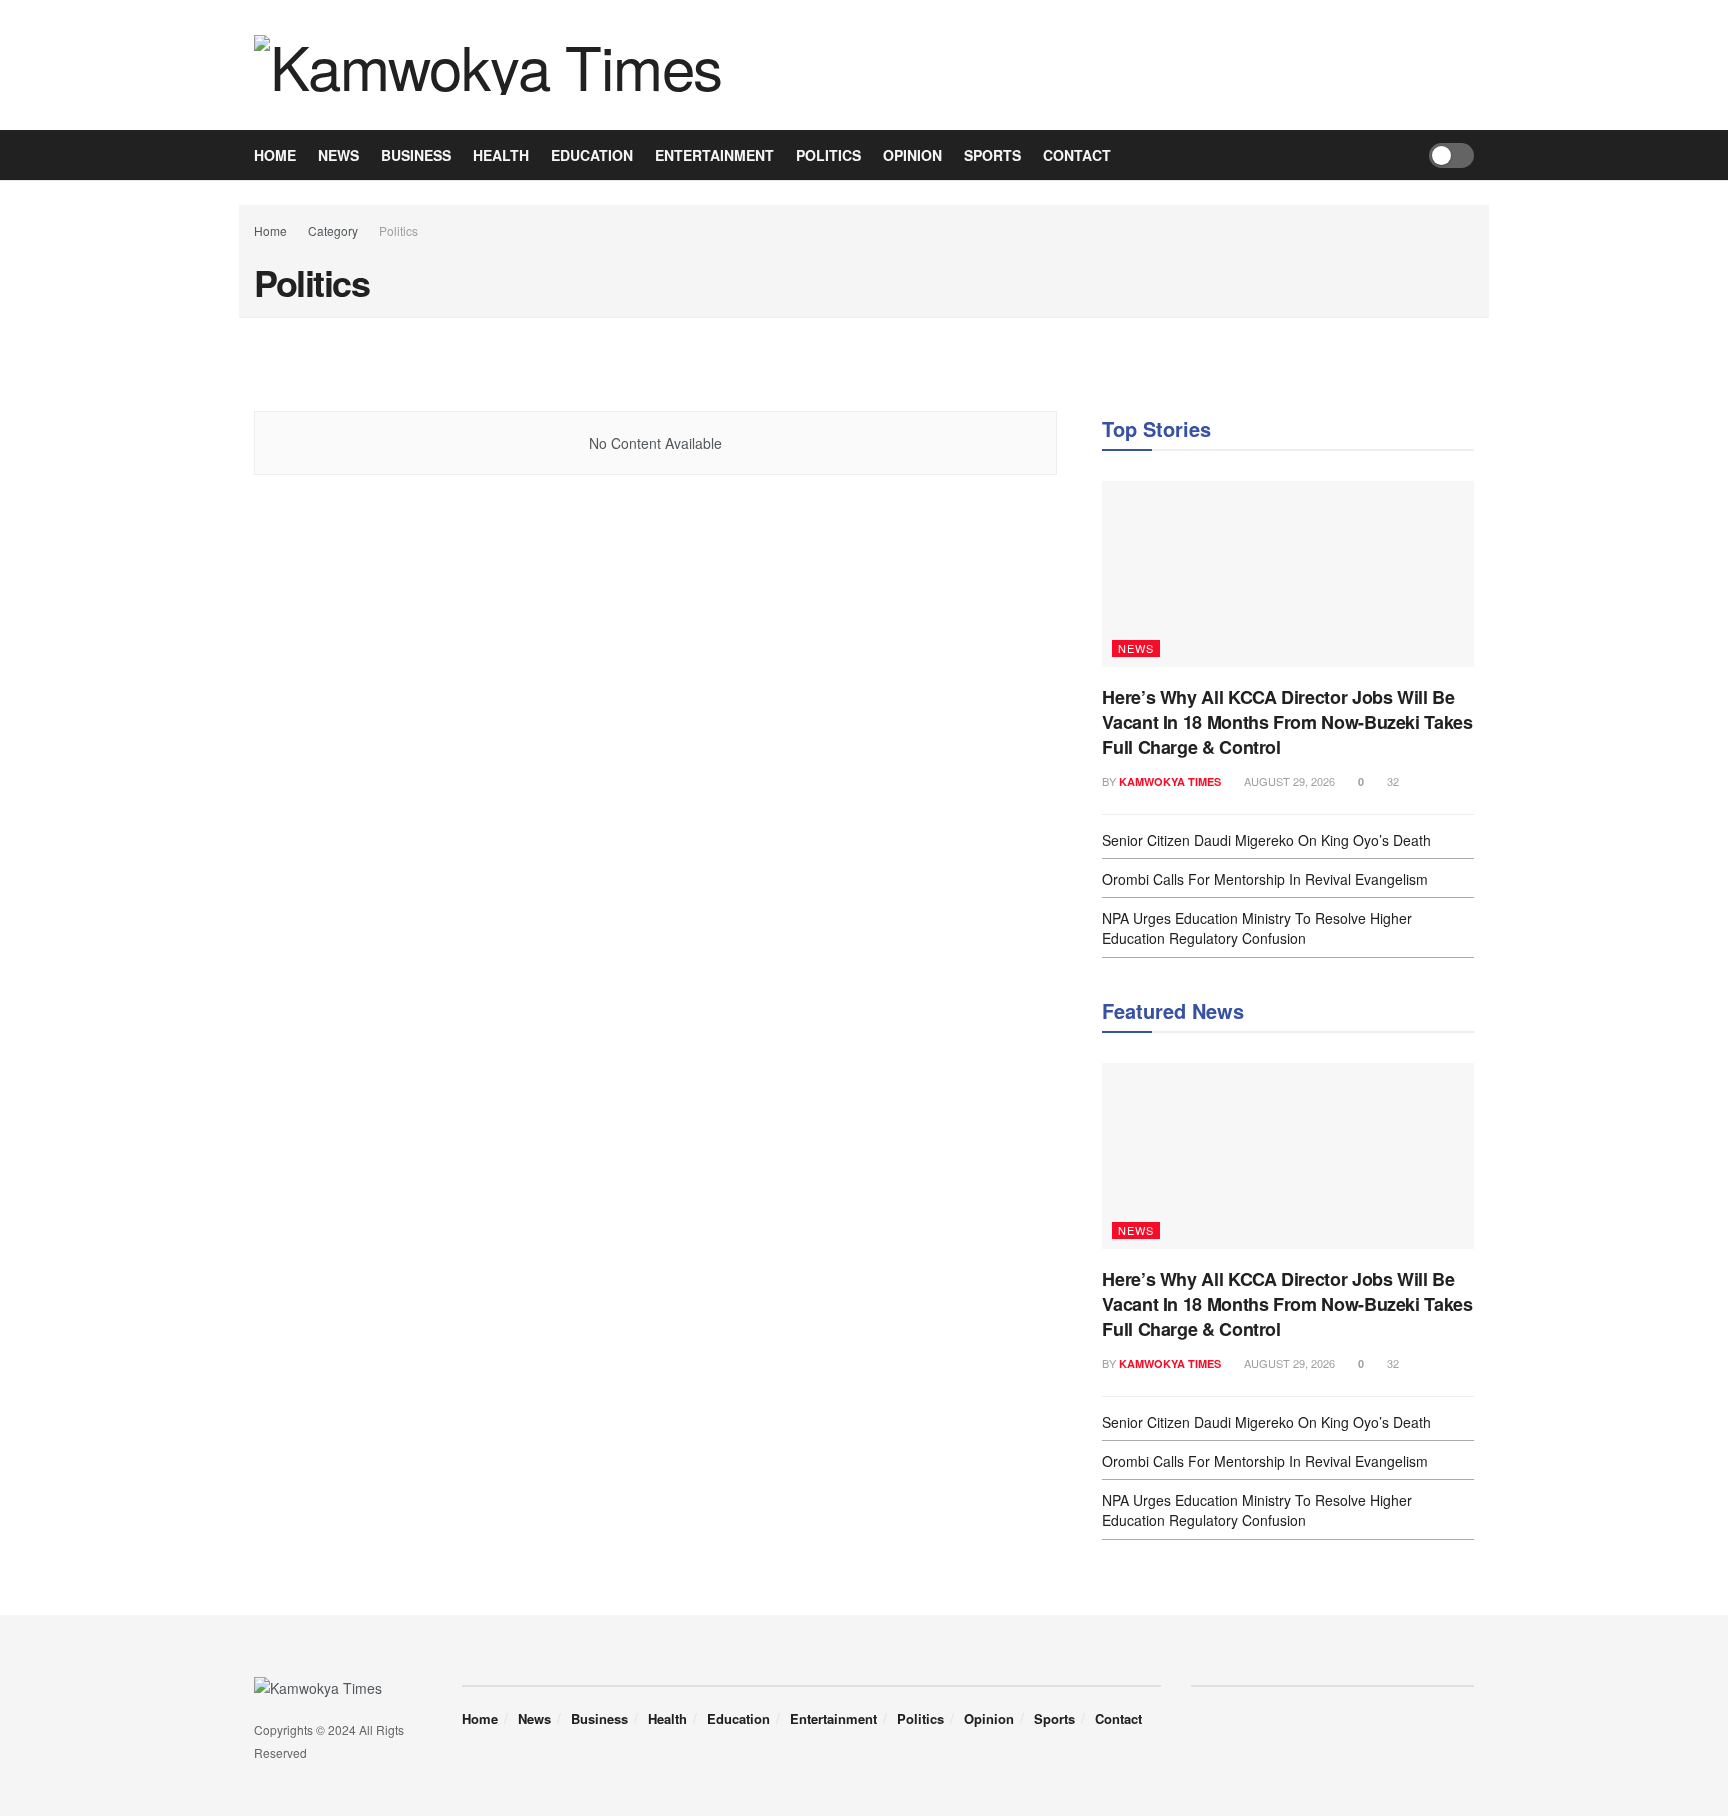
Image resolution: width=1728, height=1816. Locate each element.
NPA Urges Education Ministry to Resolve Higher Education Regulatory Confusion (1257, 928)
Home (275, 155)
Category (333, 230)
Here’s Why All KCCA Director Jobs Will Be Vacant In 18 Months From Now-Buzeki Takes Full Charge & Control (1287, 722)
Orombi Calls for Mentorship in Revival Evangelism (1265, 879)
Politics (828, 155)
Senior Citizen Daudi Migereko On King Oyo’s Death (1266, 840)
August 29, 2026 (1288, 781)
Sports (992, 155)
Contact (1077, 155)
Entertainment (714, 155)
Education (592, 155)
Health (501, 155)
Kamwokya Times (1170, 781)
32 (1391, 781)
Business (416, 155)
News (338, 155)
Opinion (912, 155)
